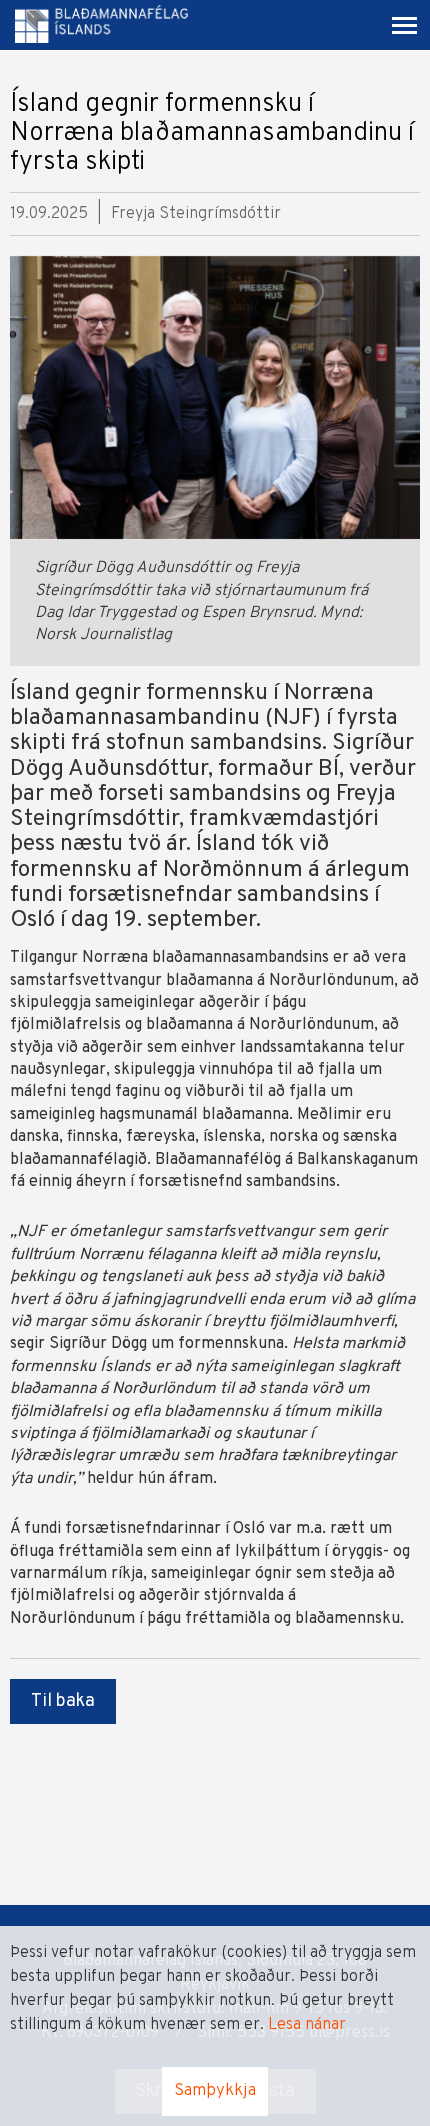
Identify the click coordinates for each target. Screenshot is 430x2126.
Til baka (63, 1701)
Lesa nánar (307, 2025)
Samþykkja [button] (215, 2091)
